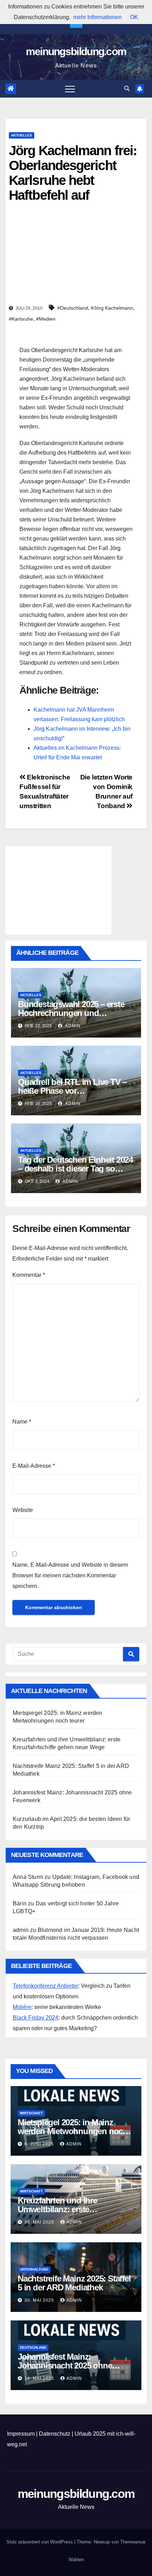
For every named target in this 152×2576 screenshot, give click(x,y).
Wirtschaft (31, 2113)
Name (22, 1422)
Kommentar (29, 1275)
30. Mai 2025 (40, 2222)
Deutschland (33, 2347)
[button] (127, 89)
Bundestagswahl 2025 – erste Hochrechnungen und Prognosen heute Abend (71, 1013)
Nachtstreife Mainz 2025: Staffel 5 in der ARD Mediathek (74, 2283)
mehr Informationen (97, 17)
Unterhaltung (34, 2269)
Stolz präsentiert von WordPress (40, 2542)
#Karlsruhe (21, 319)
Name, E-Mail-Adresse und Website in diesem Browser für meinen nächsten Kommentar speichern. (70, 1575)
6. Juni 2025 (40, 2144)
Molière (22, 2007)
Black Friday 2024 (36, 2018)
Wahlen (76, 2560)
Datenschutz (55, 2434)
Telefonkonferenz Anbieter (45, 1986)
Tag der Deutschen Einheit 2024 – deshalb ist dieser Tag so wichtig (75, 1169)
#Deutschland (73, 308)
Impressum (21, 2434)
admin (72, 1026)
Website (23, 1510)
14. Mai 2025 (40, 2378)
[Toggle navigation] (70, 89)
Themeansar (133, 2542)
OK (134, 17)
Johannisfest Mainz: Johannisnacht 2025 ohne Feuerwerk (65, 2365)
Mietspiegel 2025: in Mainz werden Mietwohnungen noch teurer (73, 2131)
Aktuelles (22, 135)
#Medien (46, 319)
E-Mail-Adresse (34, 1466)
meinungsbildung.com (76, 51)
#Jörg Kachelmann (112, 308)
